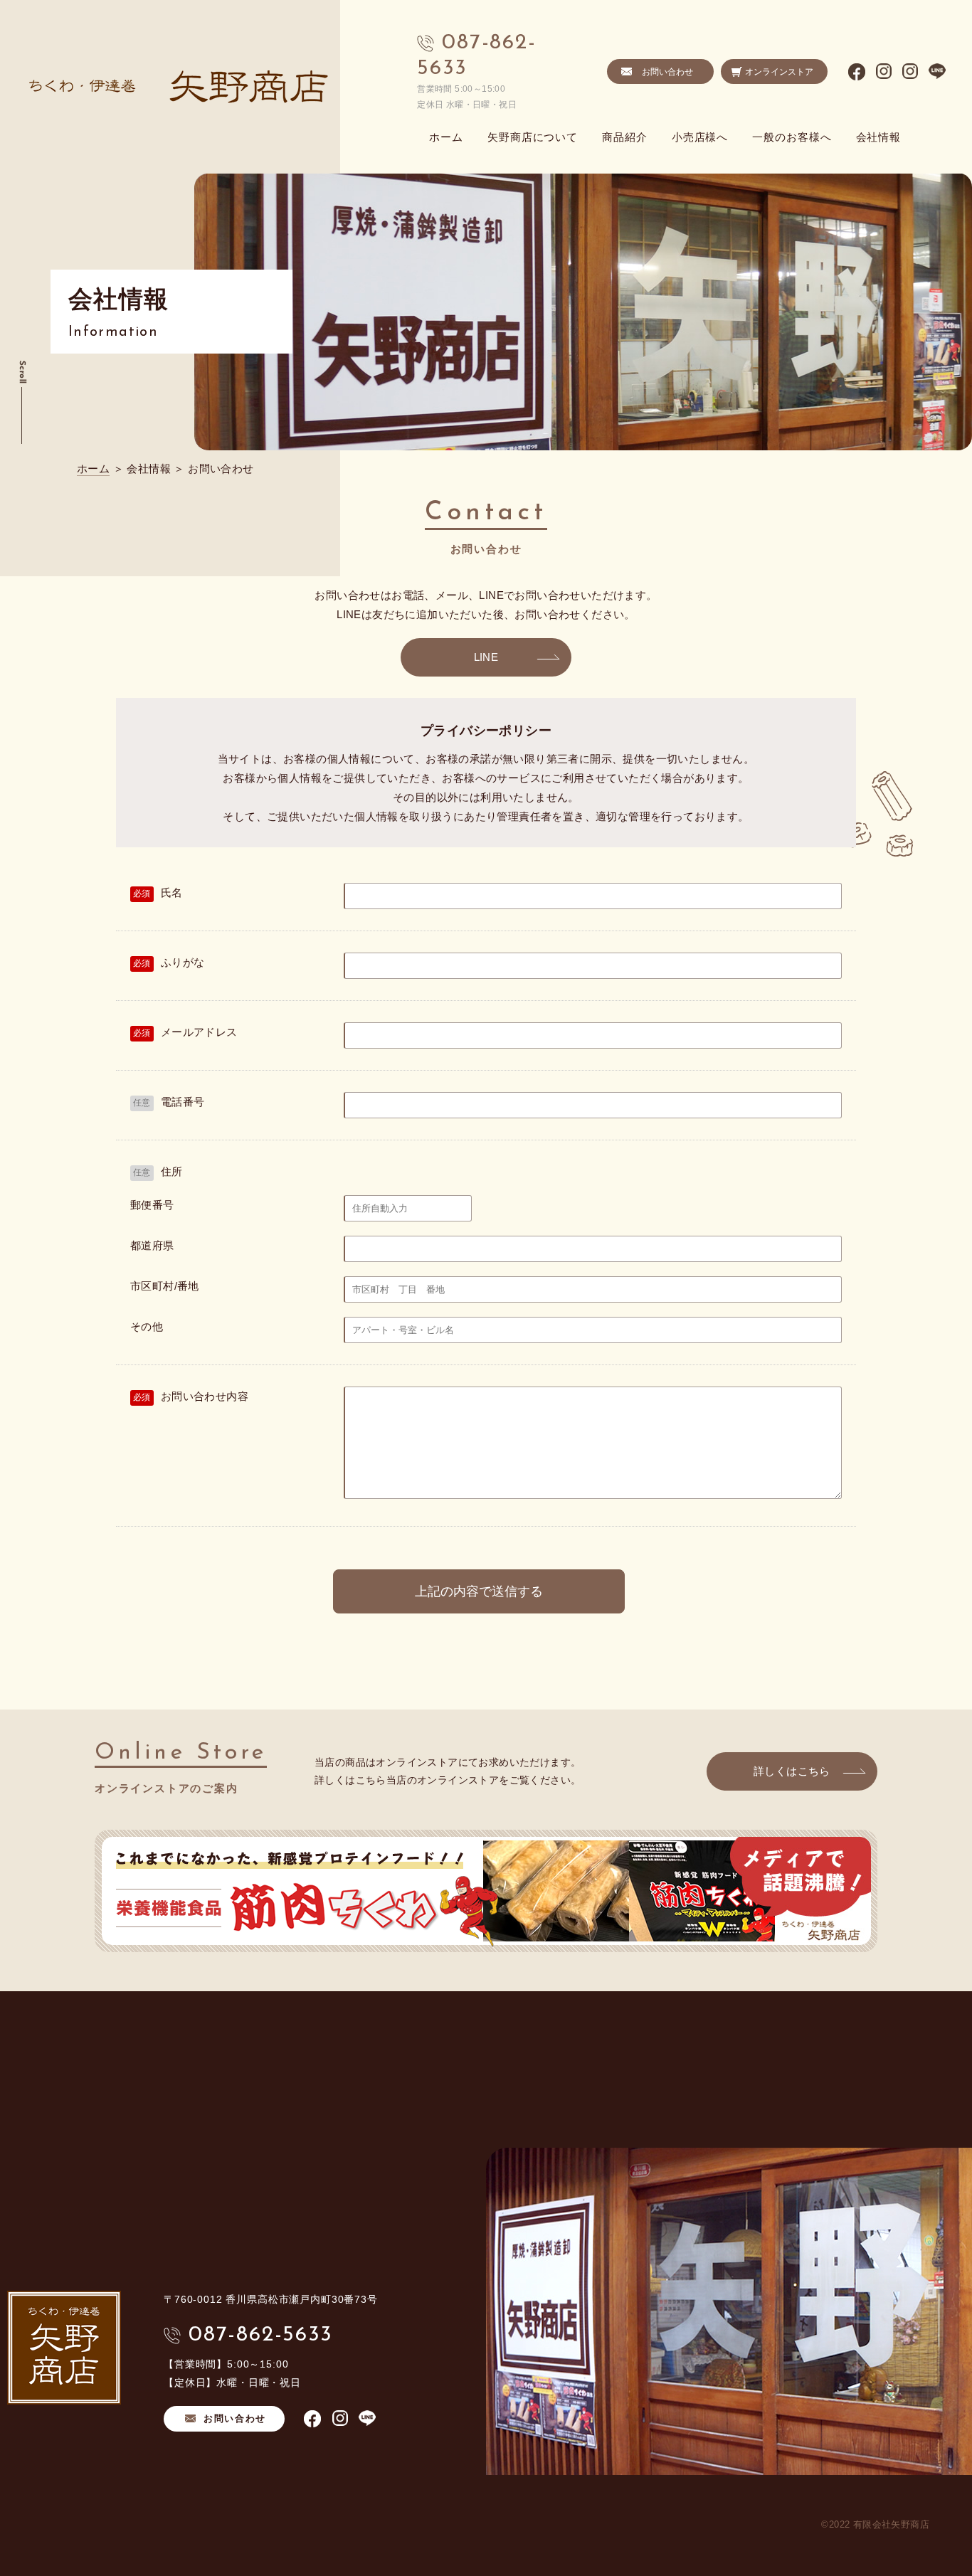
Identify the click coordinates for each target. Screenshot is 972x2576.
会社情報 (879, 137)
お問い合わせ (667, 72)
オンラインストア (779, 72)
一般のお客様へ (792, 137)
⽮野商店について (533, 137)
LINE (486, 657)
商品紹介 (625, 137)
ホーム (446, 137)
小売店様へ (700, 137)
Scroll (22, 372)
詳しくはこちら (792, 1771)
